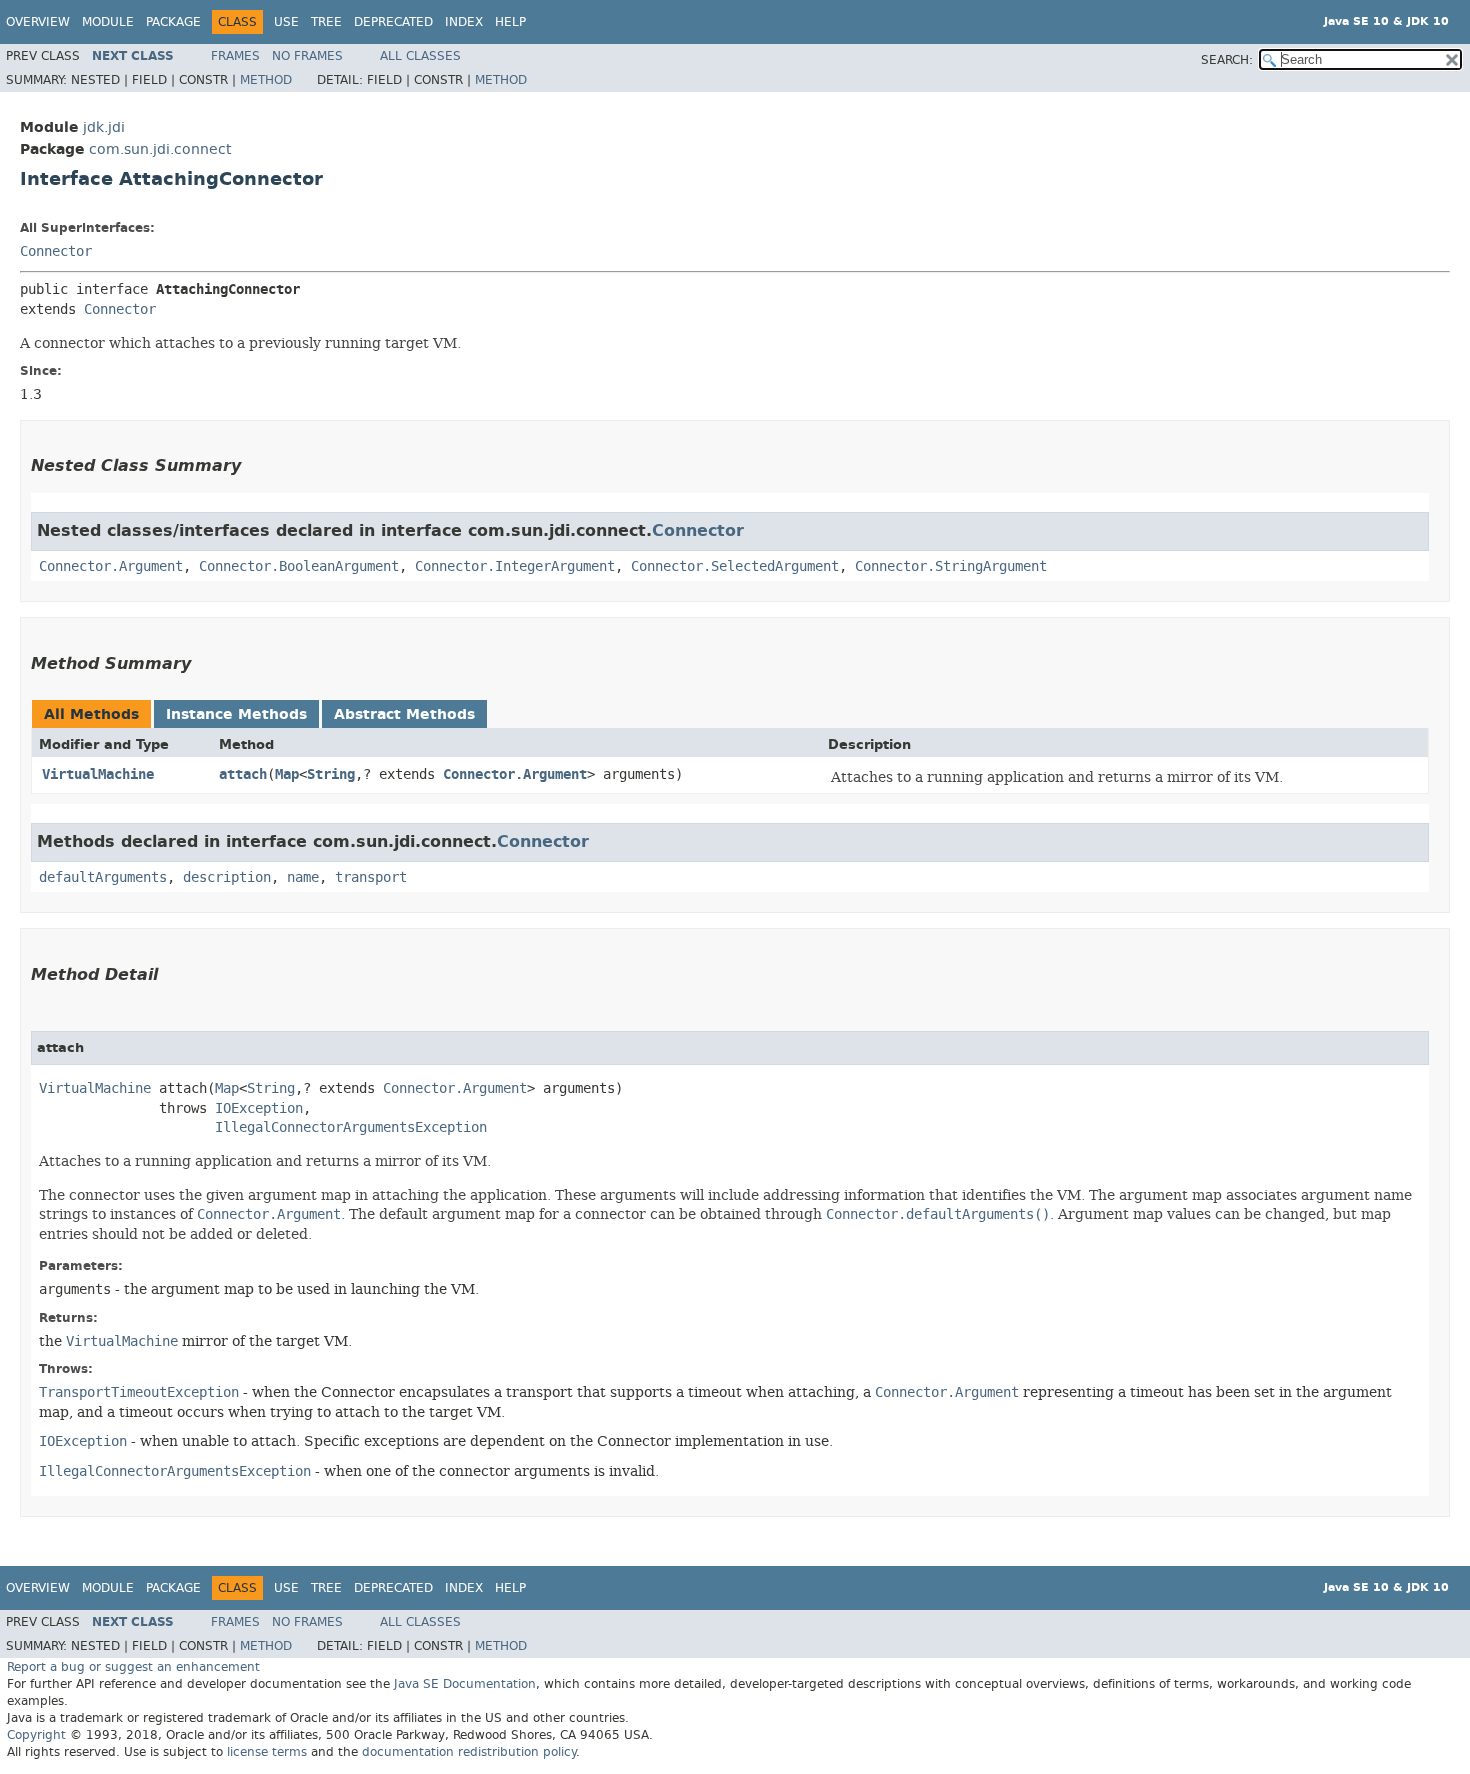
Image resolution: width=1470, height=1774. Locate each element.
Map (287, 774)
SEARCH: (1227, 60)
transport (371, 877)
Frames (235, 56)
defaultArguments (103, 877)
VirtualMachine (98, 774)
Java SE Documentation (465, 1684)
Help (510, 22)
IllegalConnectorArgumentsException (351, 1127)
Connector (56, 251)
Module (108, 22)
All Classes (420, 56)
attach (243, 774)
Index (464, 22)
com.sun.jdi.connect (160, 149)
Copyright (36, 1735)
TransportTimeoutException (139, 1392)
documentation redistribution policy (469, 1752)
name (303, 877)
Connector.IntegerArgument (515, 566)
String (331, 774)
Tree (326, 22)
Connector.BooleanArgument (299, 566)
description (227, 877)
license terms (267, 1752)
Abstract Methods (404, 714)
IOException (259, 1108)
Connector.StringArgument (951, 566)
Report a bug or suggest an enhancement (133, 1667)
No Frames (307, 56)
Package (173, 22)
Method (266, 80)
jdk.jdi (104, 127)
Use (286, 22)
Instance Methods (236, 714)
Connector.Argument (111, 566)
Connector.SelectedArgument (735, 566)
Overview (38, 22)
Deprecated (393, 22)
